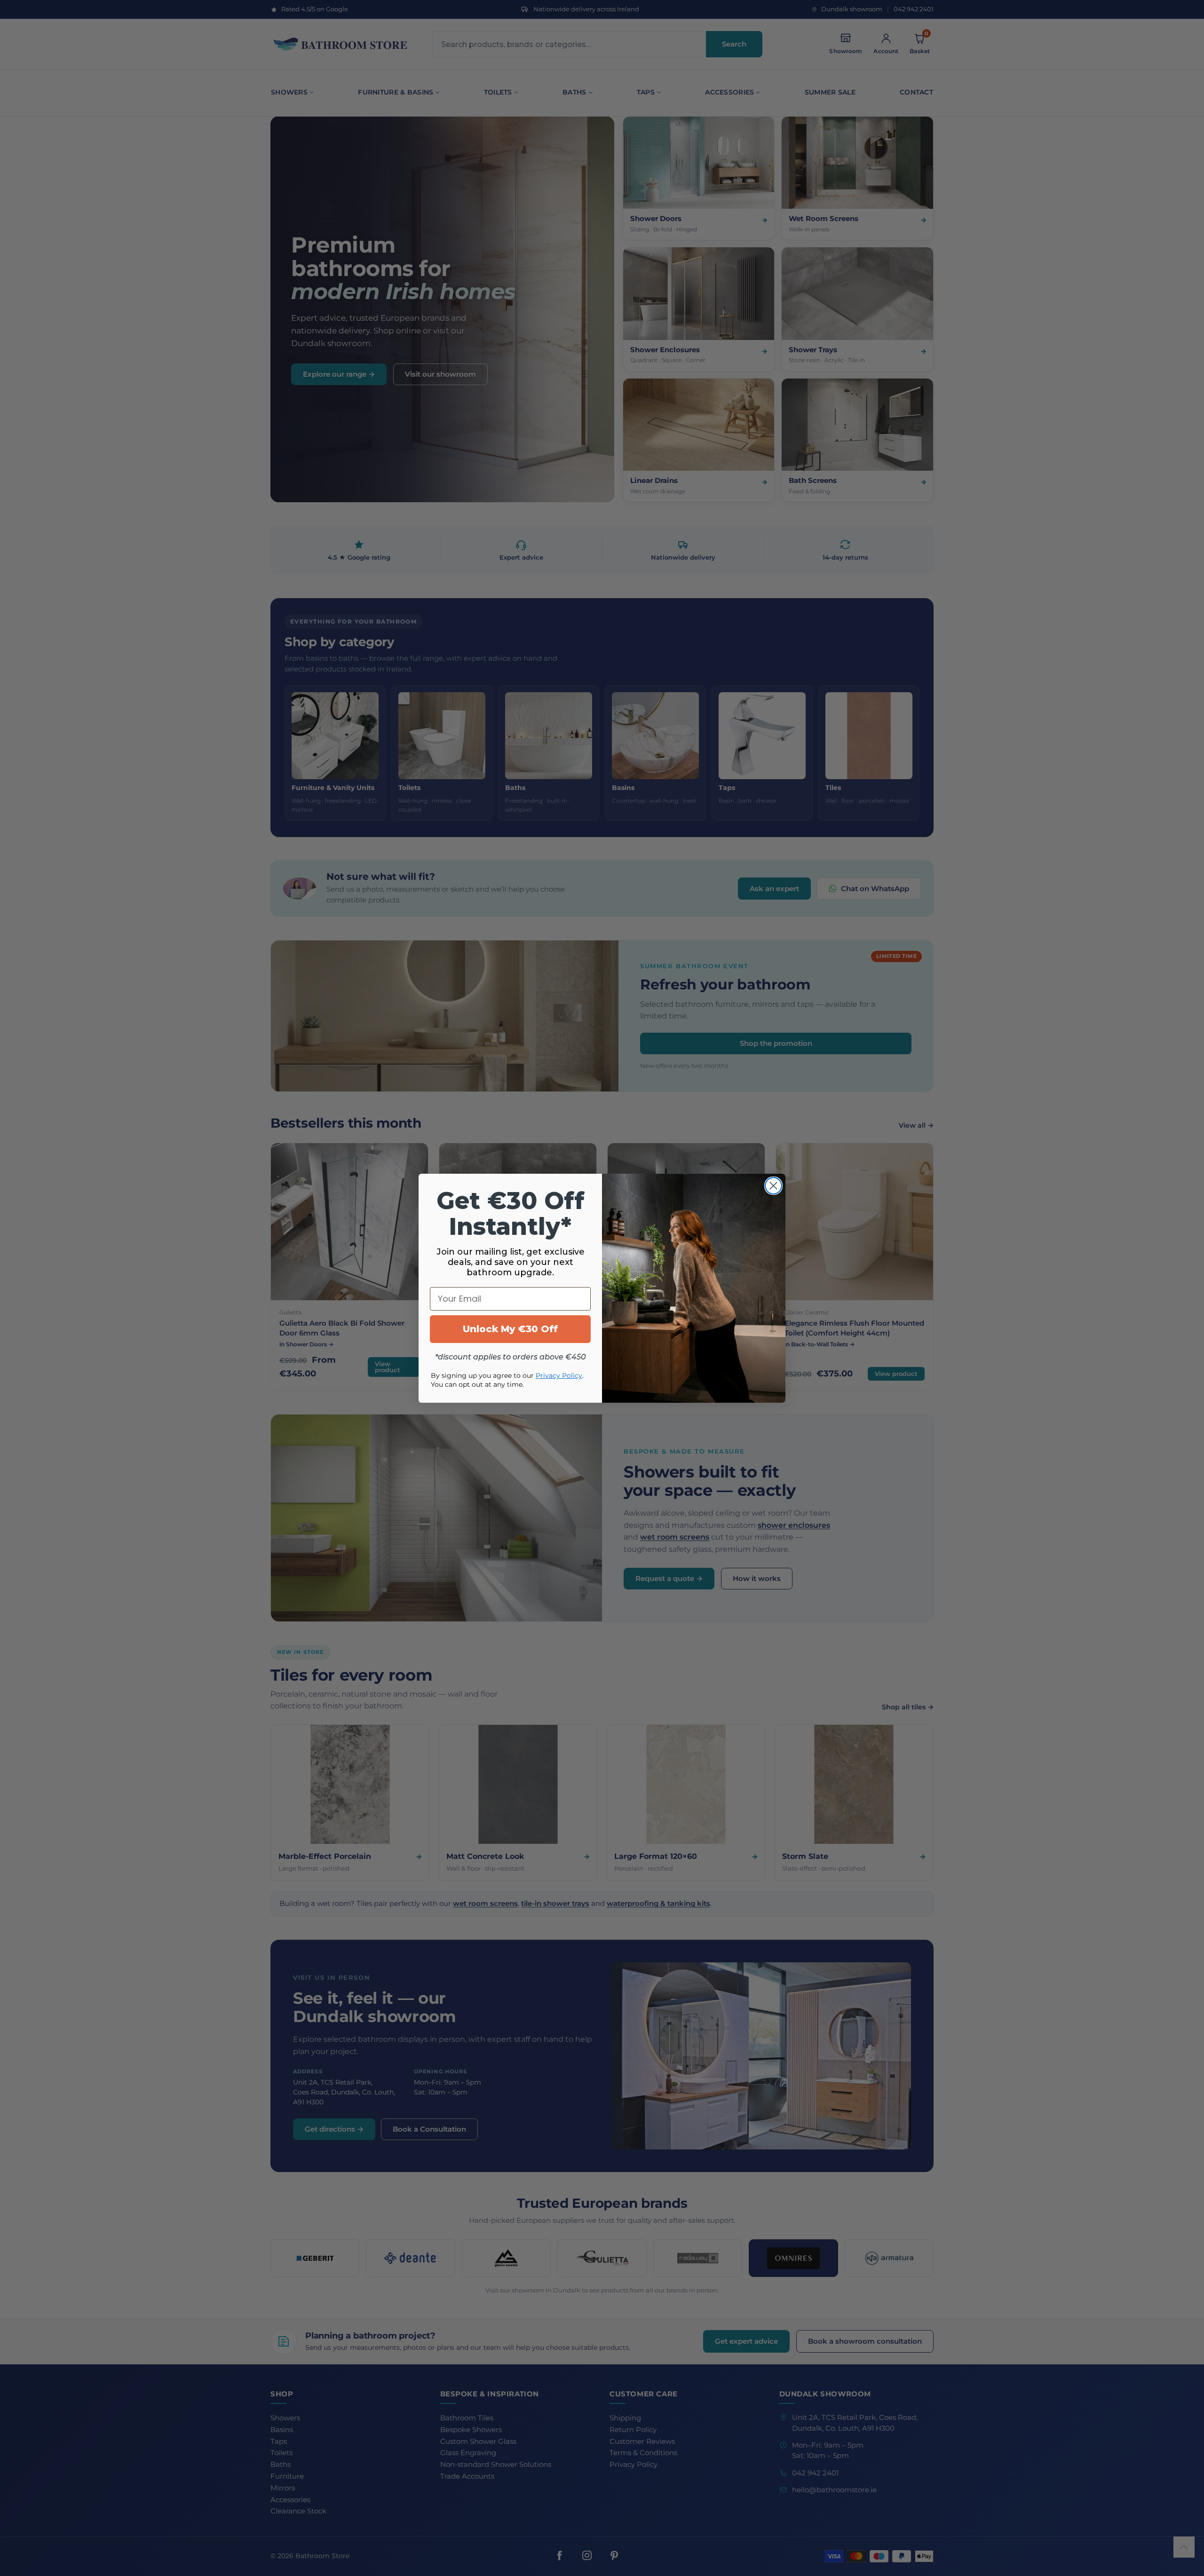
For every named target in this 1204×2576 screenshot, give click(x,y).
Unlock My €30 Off (510, 1329)
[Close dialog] (773, 1186)
